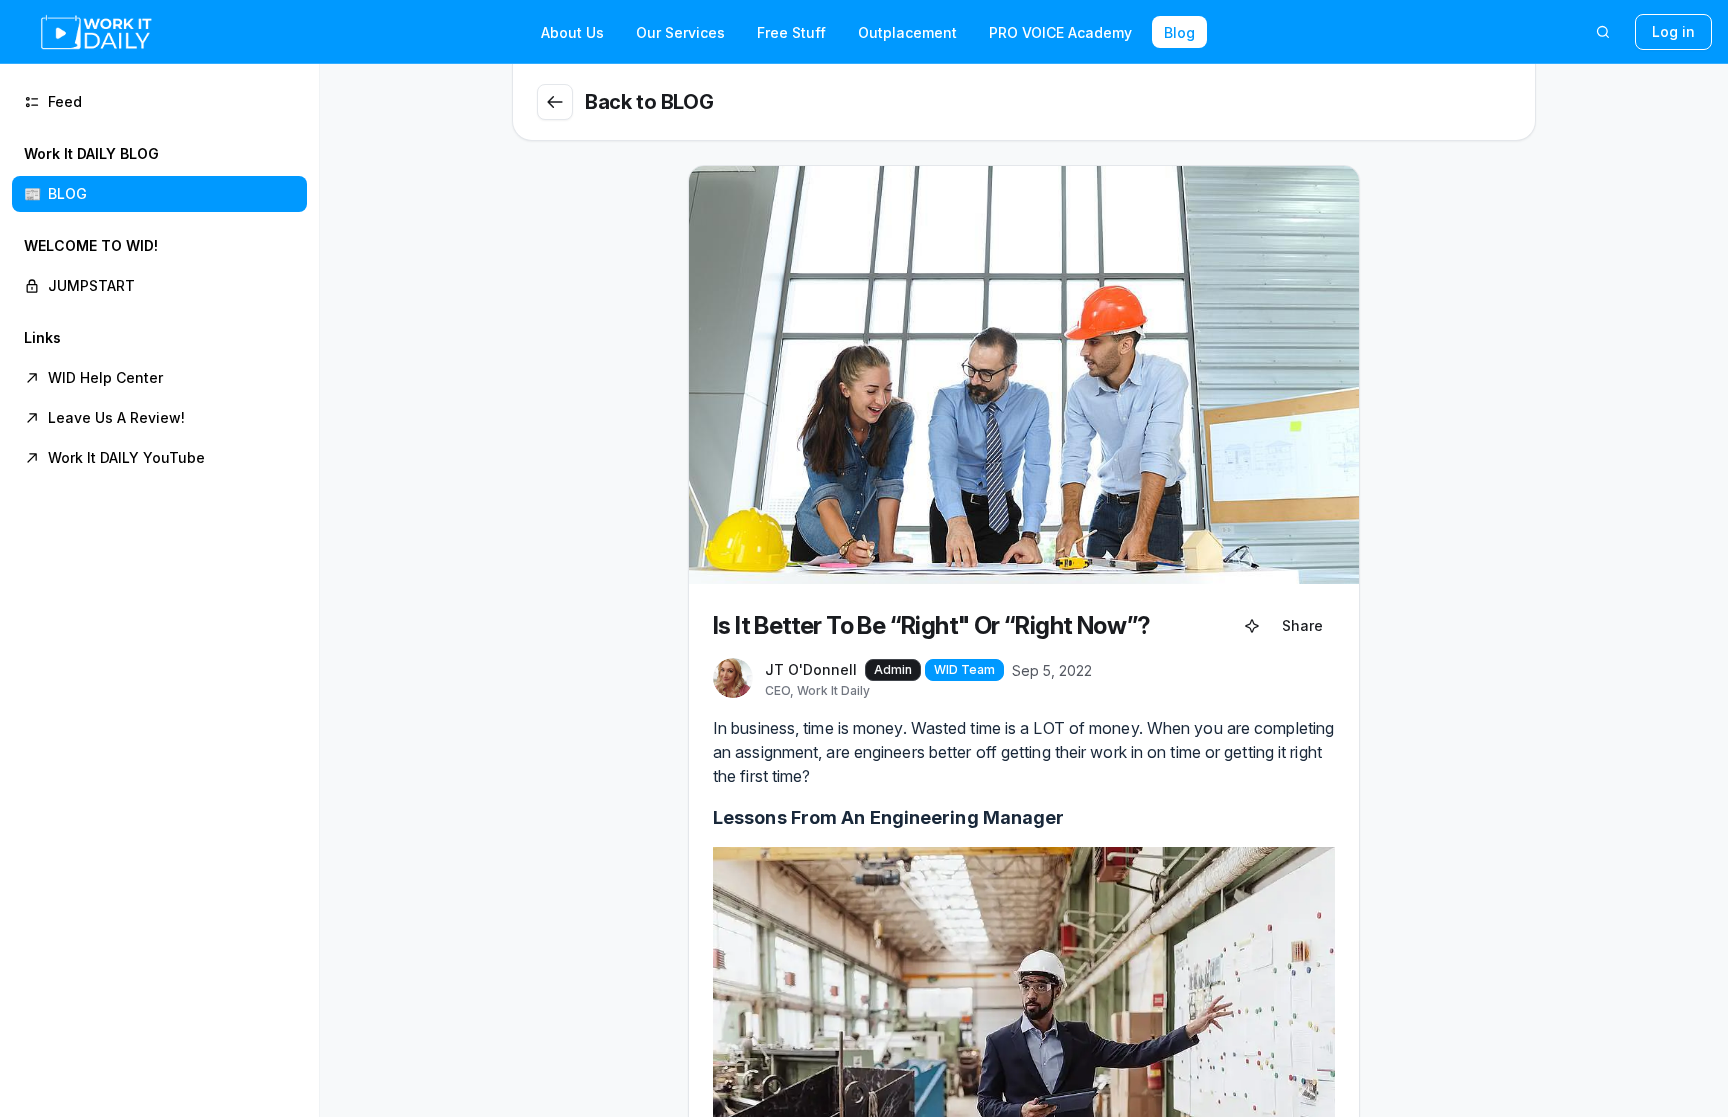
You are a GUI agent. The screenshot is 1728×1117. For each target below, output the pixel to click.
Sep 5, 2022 (1052, 670)
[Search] (1603, 32)
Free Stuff (791, 32)
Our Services (680, 32)
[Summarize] (1252, 626)
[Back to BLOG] (555, 102)
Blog (1179, 32)
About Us (572, 32)
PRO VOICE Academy (1060, 32)
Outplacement (907, 32)
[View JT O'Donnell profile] (733, 679)
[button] (159, 174)
